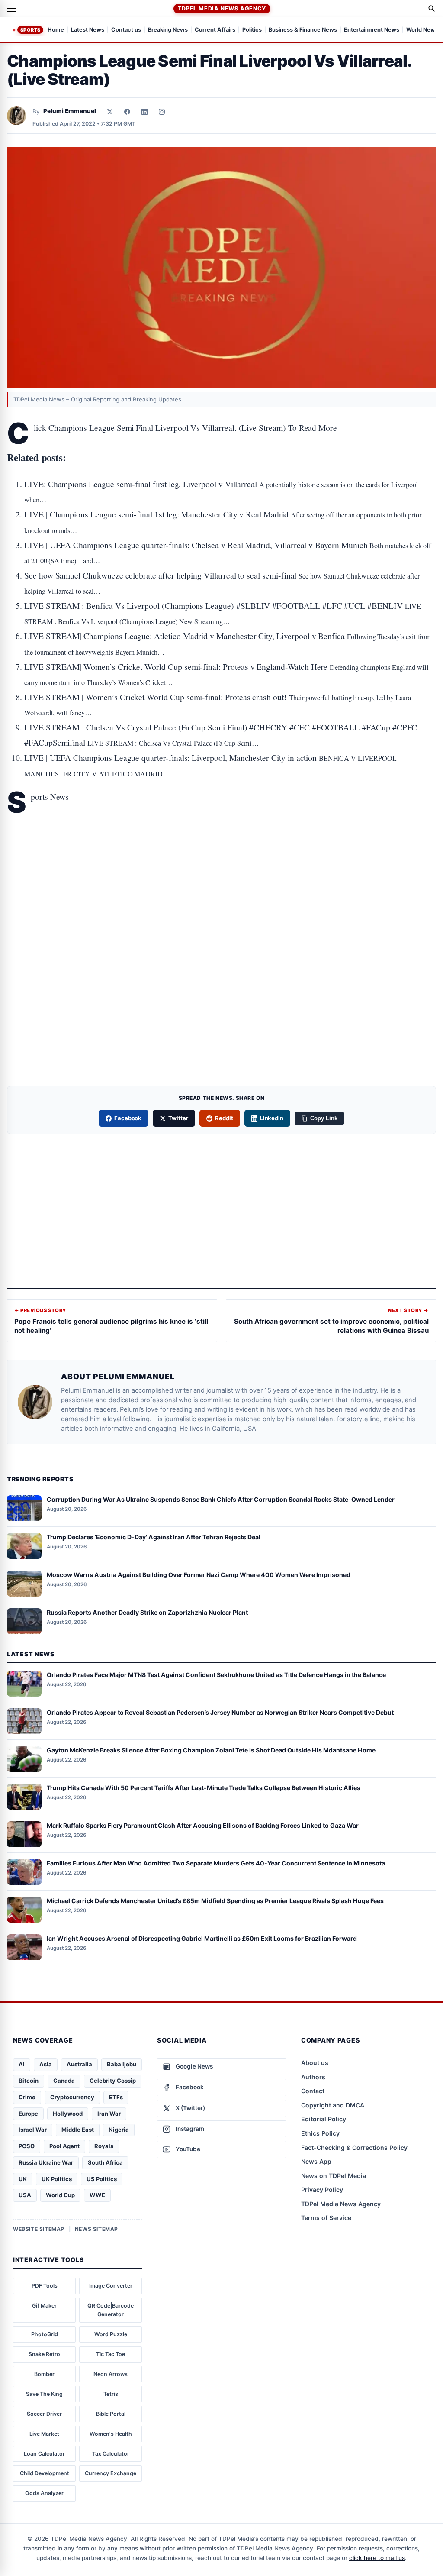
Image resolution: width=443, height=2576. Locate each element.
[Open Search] (432, 9)
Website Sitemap (39, 2229)
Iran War (109, 2114)
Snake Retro (44, 2354)
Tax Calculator (111, 2454)
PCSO (27, 2146)
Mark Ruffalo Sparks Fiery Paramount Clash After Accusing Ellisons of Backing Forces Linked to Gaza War (203, 1825)
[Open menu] (12, 9)
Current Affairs (215, 30)
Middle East (78, 2130)
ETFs (116, 2097)
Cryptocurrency (72, 2097)
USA (25, 2195)
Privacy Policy (322, 2190)
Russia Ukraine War (46, 2162)
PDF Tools (45, 2286)
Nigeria (119, 2130)
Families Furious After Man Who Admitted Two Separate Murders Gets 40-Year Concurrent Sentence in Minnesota (216, 1863)
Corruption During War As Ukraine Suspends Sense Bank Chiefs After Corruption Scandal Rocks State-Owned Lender (221, 1499)
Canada (64, 2081)
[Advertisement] (221, 850)
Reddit (224, 1118)
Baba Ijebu (122, 2064)
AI (22, 2064)
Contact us (126, 30)
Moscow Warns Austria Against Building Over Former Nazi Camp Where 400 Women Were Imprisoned (199, 1575)
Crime (27, 2097)
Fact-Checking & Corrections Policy (354, 2148)
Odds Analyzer (44, 2493)
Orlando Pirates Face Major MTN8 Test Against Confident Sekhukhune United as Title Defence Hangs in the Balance (216, 1675)
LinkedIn (272, 1118)
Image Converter (111, 2286)
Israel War (33, 2130)
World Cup (60, 2195)
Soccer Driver (44, 2414)
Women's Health (111, 2434)
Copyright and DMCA (333, 2105)
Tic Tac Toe (111, 2354)
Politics (252, 30)
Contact (313, 2091)
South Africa (105, 2162)
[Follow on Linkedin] (144, 112)
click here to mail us (377, 2558)
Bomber (44, 2374)
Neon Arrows (111, 2374)
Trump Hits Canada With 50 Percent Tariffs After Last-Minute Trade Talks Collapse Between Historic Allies (204, 1788)
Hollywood (68, 2114)
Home (56, 30)
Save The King (44, 2394)
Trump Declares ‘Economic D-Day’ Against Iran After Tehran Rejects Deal (154, 1537)
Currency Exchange (111, 2473)
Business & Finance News (303, 30)
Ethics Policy (320, 2133)
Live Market (44, 2434)
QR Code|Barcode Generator (111, 2310)
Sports (30, 30)
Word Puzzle (111, 2334)
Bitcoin (29, 2081)
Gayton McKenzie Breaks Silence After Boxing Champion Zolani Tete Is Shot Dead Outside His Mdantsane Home (211, 1750)
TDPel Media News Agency (222, 8)
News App (316, 2161)
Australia (79, 2064)
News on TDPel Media (334, 2176)
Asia (46, 2064)
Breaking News (168, 30)
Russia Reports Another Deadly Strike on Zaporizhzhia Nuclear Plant (147, 1612)
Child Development (45, 2473)
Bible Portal (111, 2414)
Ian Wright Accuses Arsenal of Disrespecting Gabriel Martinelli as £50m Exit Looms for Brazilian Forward (202, 1938)
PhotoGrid (45, 2334)
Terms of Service (326, 2218)
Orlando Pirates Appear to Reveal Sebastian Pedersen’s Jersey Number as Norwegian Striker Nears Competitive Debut (220, 1712)
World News (422, 30)
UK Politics (57, 2179)
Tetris (111, 2394)
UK (23, 2179)
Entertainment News (372, 30)
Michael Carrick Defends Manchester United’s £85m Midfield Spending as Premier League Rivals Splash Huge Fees (215, 1901)
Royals (104, 2146)
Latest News (88, 30)
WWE (97, 2195)
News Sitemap (96, 2229)
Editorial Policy (324, 2119)
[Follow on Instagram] (162, 112)
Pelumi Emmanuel (70, 111)
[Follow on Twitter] (110, 112)
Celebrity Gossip (113, 2081)
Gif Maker (44, 2306)
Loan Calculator (44, 2454)
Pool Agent (64, 2146)
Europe (28, 2114)
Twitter (178, 1118)
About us (315, 2063)
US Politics (102, 2179)
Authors (313, 2077)
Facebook (128, 1118)
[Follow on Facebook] (127, 112)
